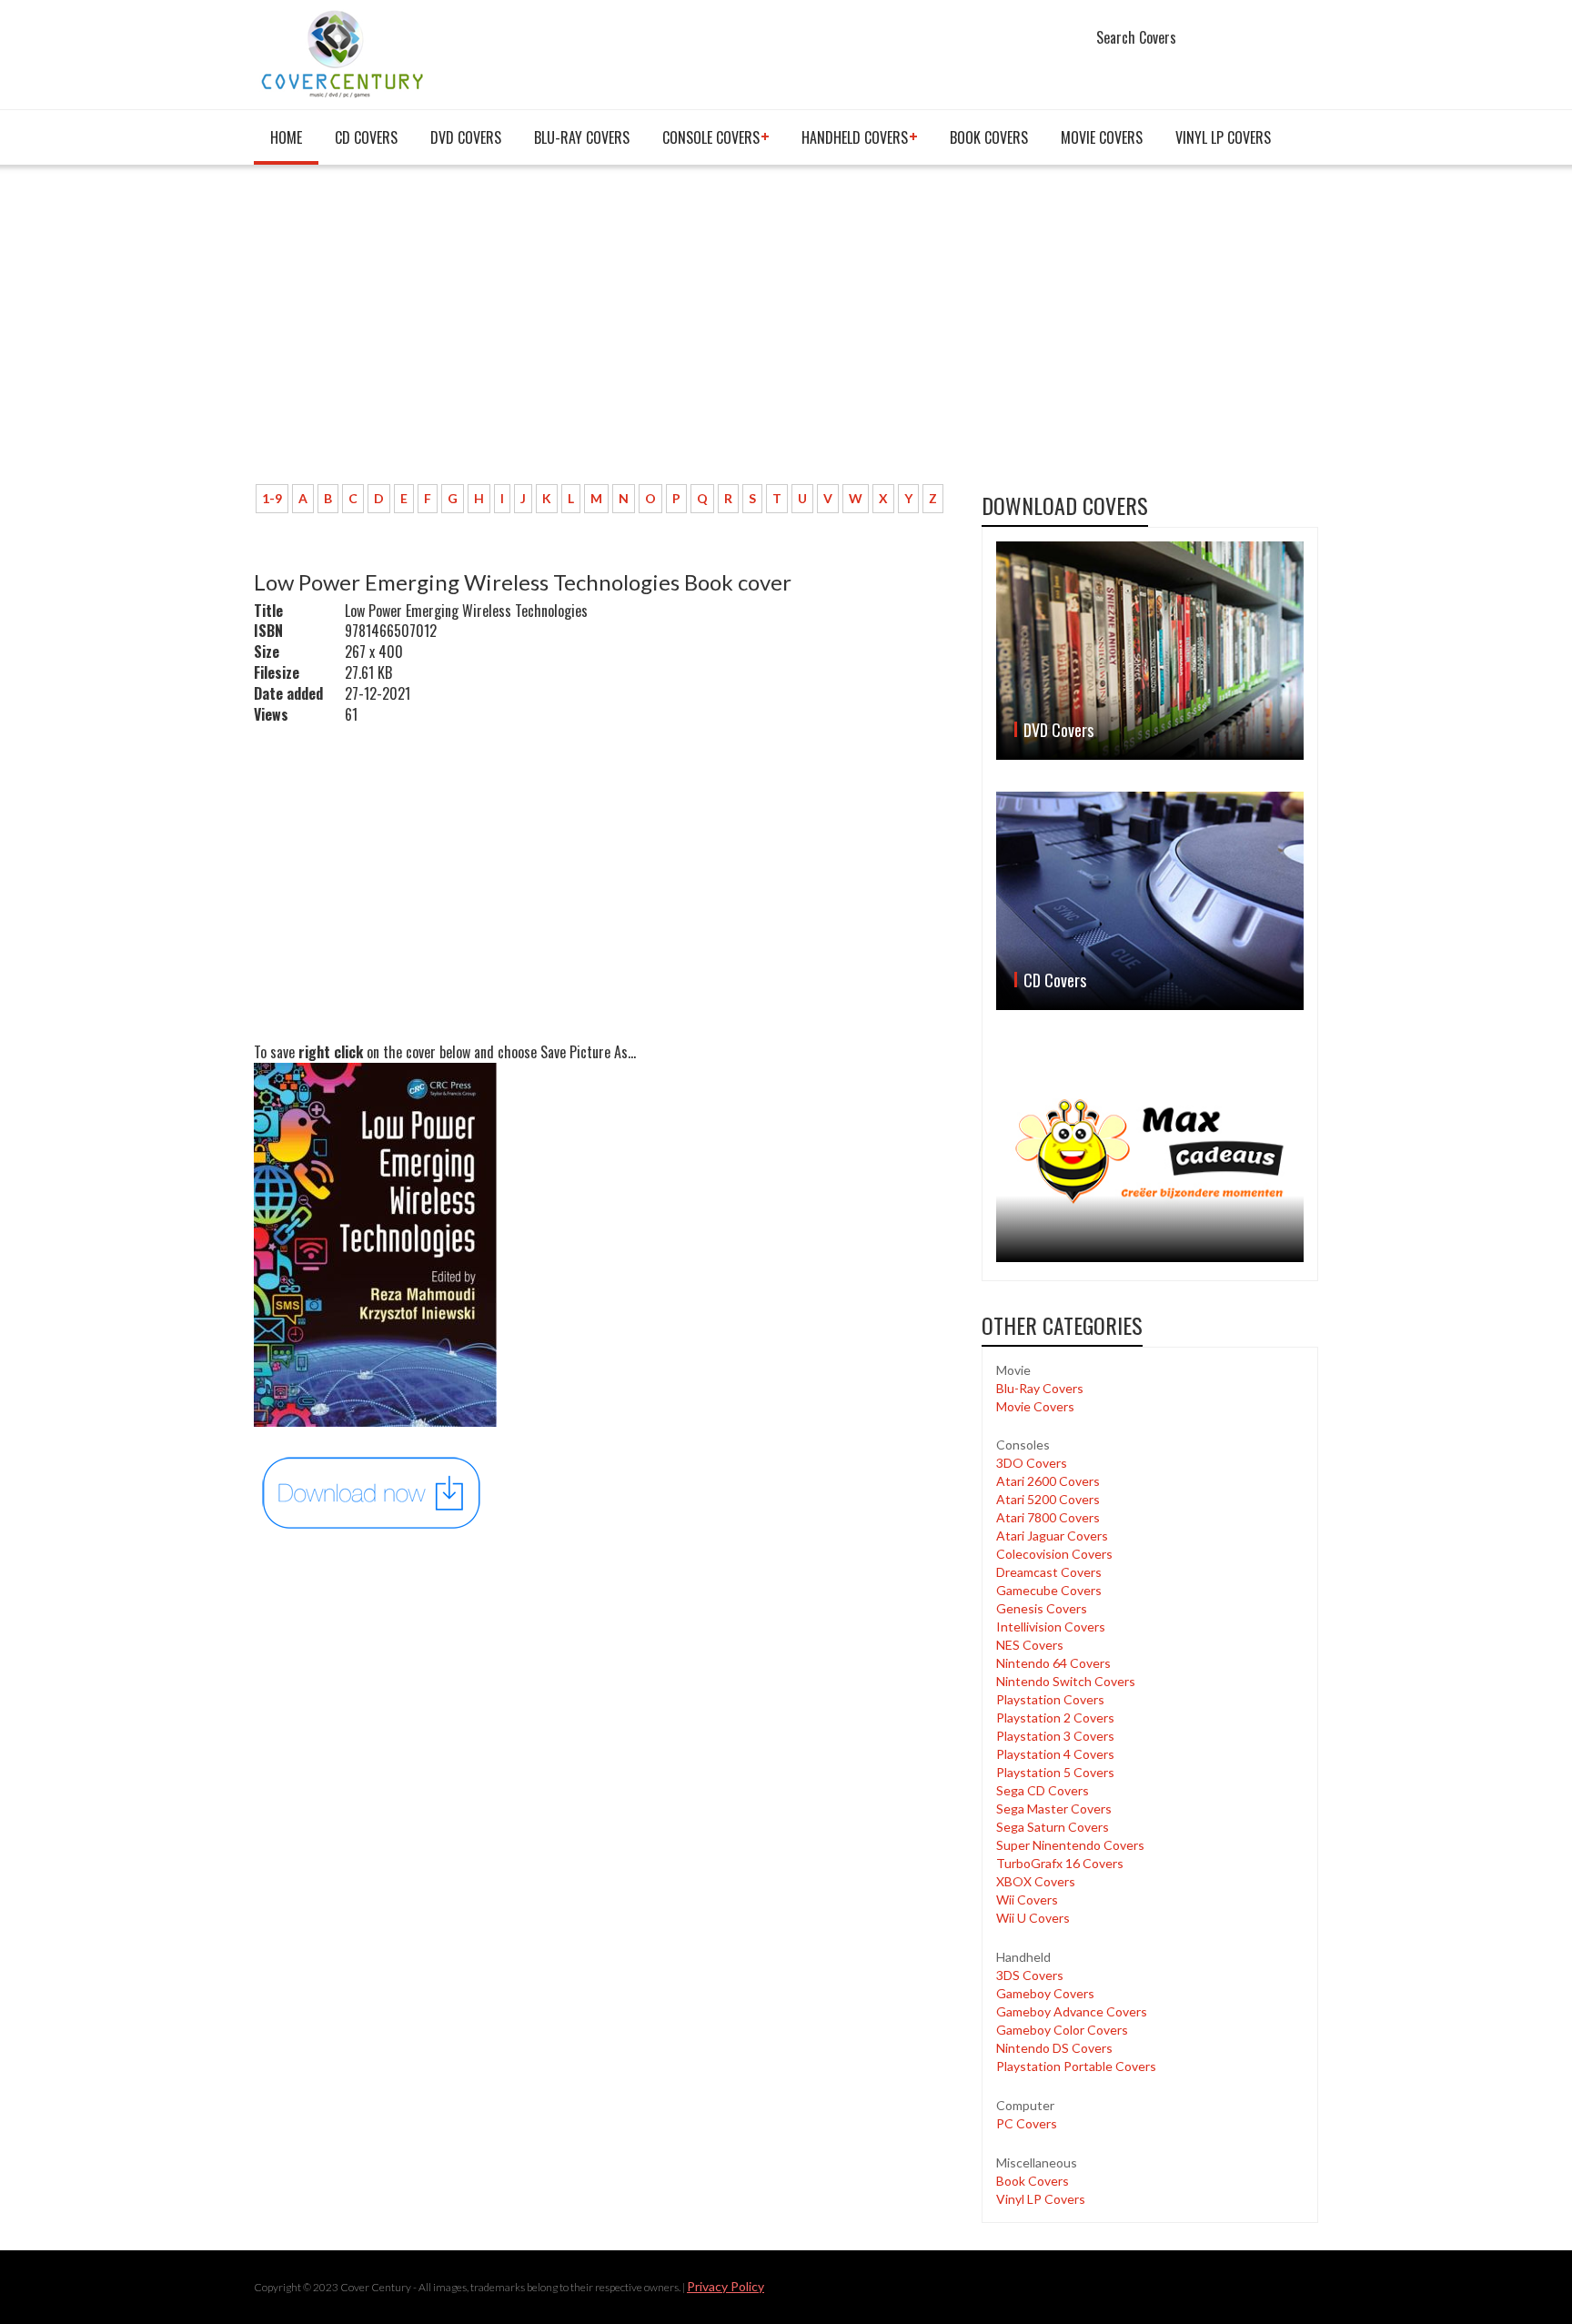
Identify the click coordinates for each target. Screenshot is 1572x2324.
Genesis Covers (1042, 1608)
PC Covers (1027, 2123)
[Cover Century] (344, 53)
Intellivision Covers (1051, 1627)
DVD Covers (466, 137)
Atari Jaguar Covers (1052, 1536)
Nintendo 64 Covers (1053, 1663)
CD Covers (366, 137)
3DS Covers (1030, 1975)
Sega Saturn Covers (1053, 1827)
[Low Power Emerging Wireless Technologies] (372, 1491)
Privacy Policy (726, 2286)
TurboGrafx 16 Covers (1060, 1863)
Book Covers (989, 137)
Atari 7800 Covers (1048, 1517)
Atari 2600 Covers (1048, 1481)
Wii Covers (1027, 1900)
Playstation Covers (1050, 1699)
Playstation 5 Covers (1055, 1772)
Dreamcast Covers (1049, 1572)
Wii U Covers (1033, 1918)
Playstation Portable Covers (1076, 2066)
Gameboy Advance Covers (1072, 2011)
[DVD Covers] (1150, 651)
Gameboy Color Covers (1062, 2030)
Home (286, 137)
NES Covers (1030, 1645)
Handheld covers (855, 137)
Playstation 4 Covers (1055, 1754)
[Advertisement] (604, 334)
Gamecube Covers (1049, 1590)
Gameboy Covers (1045, 1993)
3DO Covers (1032, 1463)
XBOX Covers (1036, 1881)
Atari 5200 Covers (1048, 1499)
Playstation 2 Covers (1055, 1718)
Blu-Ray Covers (582, 137)
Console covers (711, 137)
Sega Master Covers (1054, 1809)
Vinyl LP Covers (1223, 137)
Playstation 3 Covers (1055, 1736)
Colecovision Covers (1054, 1554)
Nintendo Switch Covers (1066, 1681)
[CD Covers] (1150, 901)
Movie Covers (1102, 137)
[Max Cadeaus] (1150, 1152)
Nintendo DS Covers (1054, 2048)
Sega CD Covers (1043, 1790)
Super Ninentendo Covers (1070, 1845)
